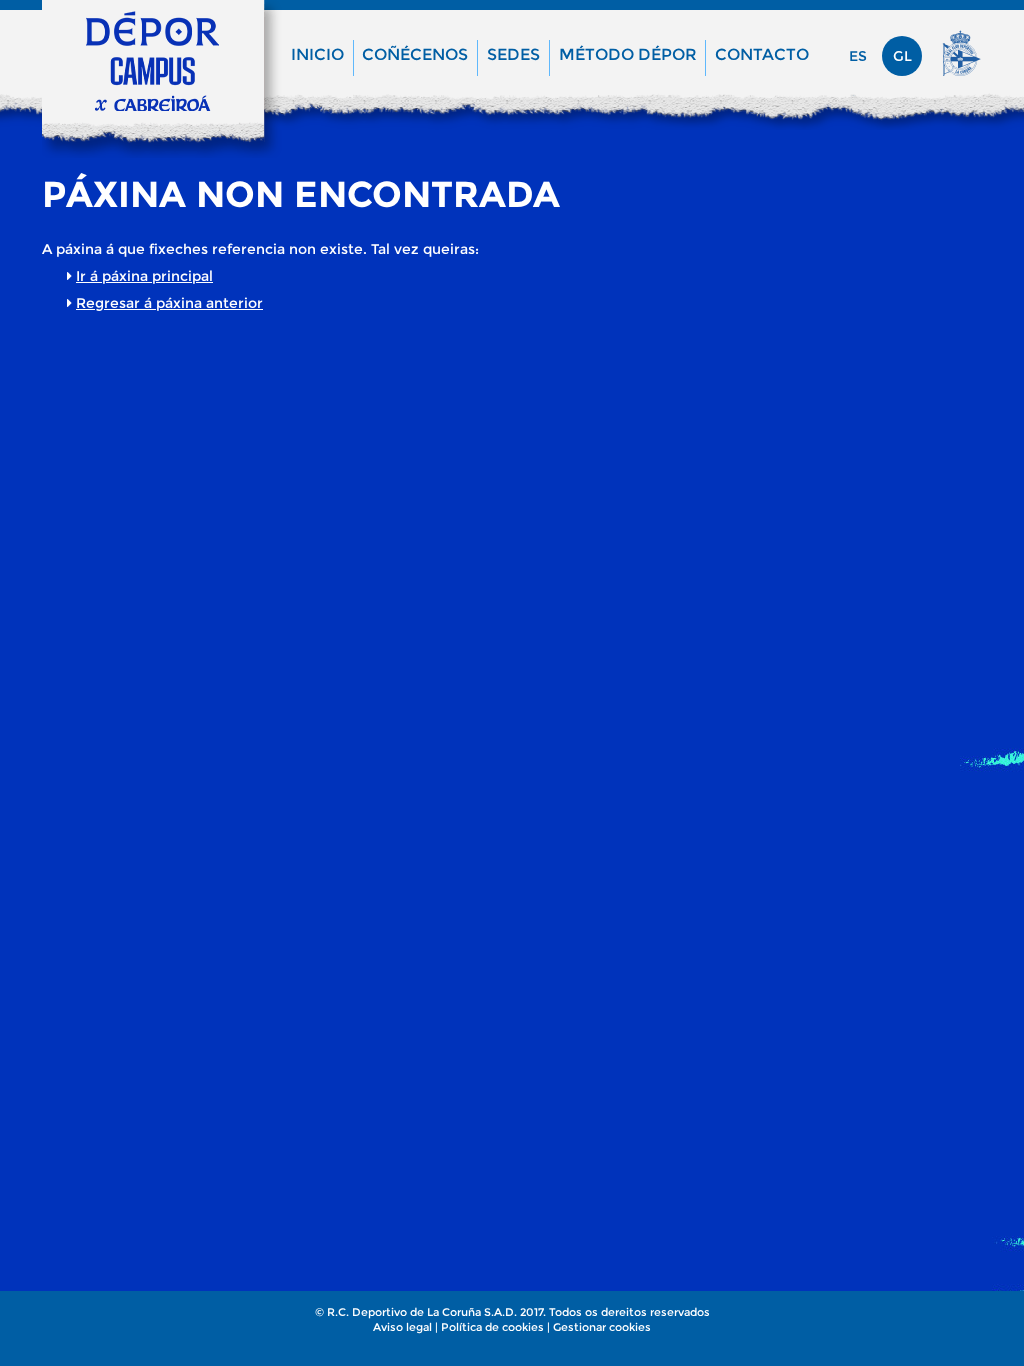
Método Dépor (628, 54)
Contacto (762, 54)
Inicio (317, 54)
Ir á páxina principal (144, 276)
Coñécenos (415, 54)
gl (902, 56)
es (858, 56)
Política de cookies (492, 1327)
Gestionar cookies (602, 1327)
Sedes (513, 54)
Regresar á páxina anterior (169, 303)
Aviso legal (402, 1327)
